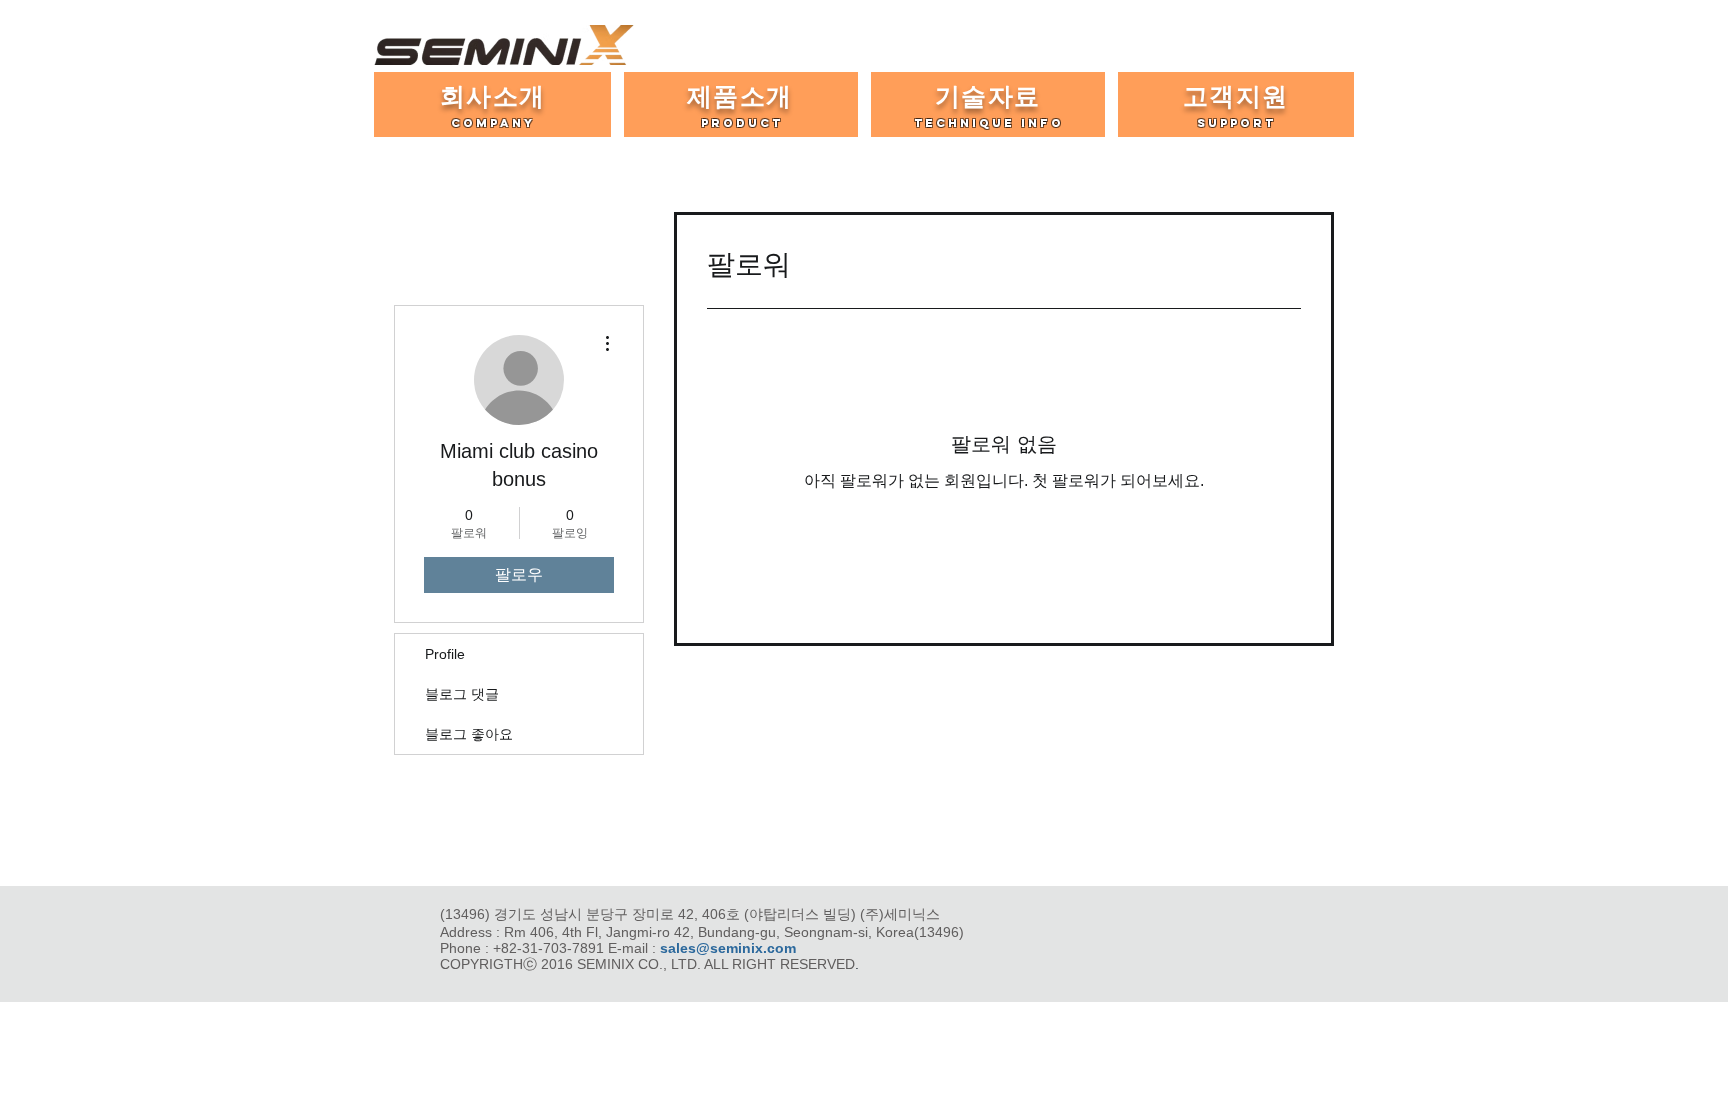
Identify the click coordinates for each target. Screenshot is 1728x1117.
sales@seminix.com (728, 948)
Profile (445, 654)
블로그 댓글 (462, 694)
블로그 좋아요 (469, 734)
